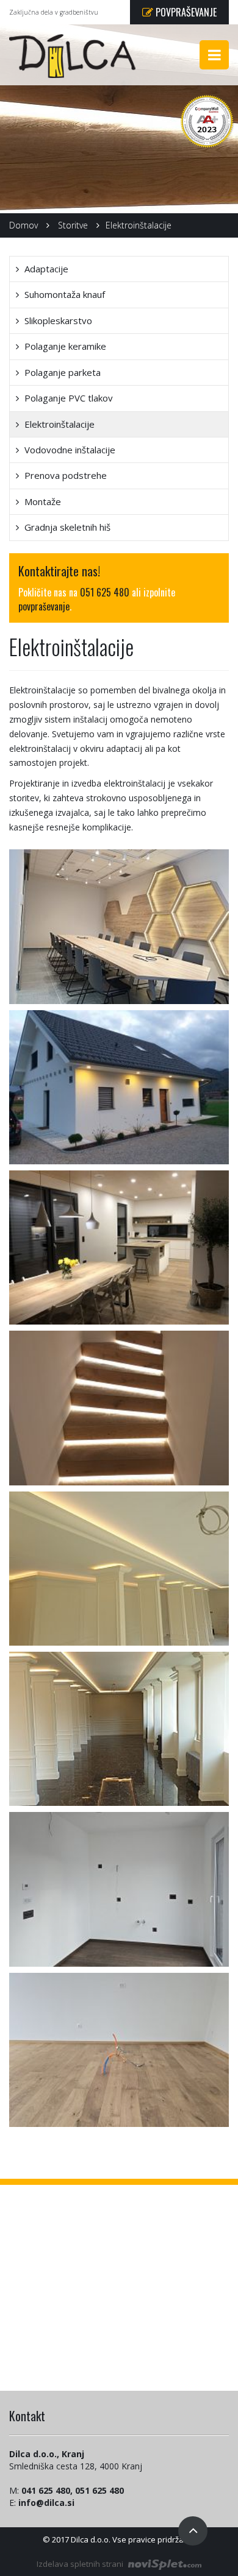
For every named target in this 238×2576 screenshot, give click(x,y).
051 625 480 (105, 592)
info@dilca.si (46, 2503)
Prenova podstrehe (64, 475)
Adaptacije (45, 269)
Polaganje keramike (64, 346)
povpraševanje (44, 606)
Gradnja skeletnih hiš (66, 527)
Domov (23, 225)
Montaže (41, 501)
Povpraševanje (185, 12)
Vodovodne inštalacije (69, 450)
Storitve (73, 225)
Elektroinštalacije (58, 424)
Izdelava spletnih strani (81, 2564)
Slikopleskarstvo (57, 320)
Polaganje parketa (61, 372)
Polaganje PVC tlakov (67, 398)
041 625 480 (46, 2490)
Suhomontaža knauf (63, 294)
